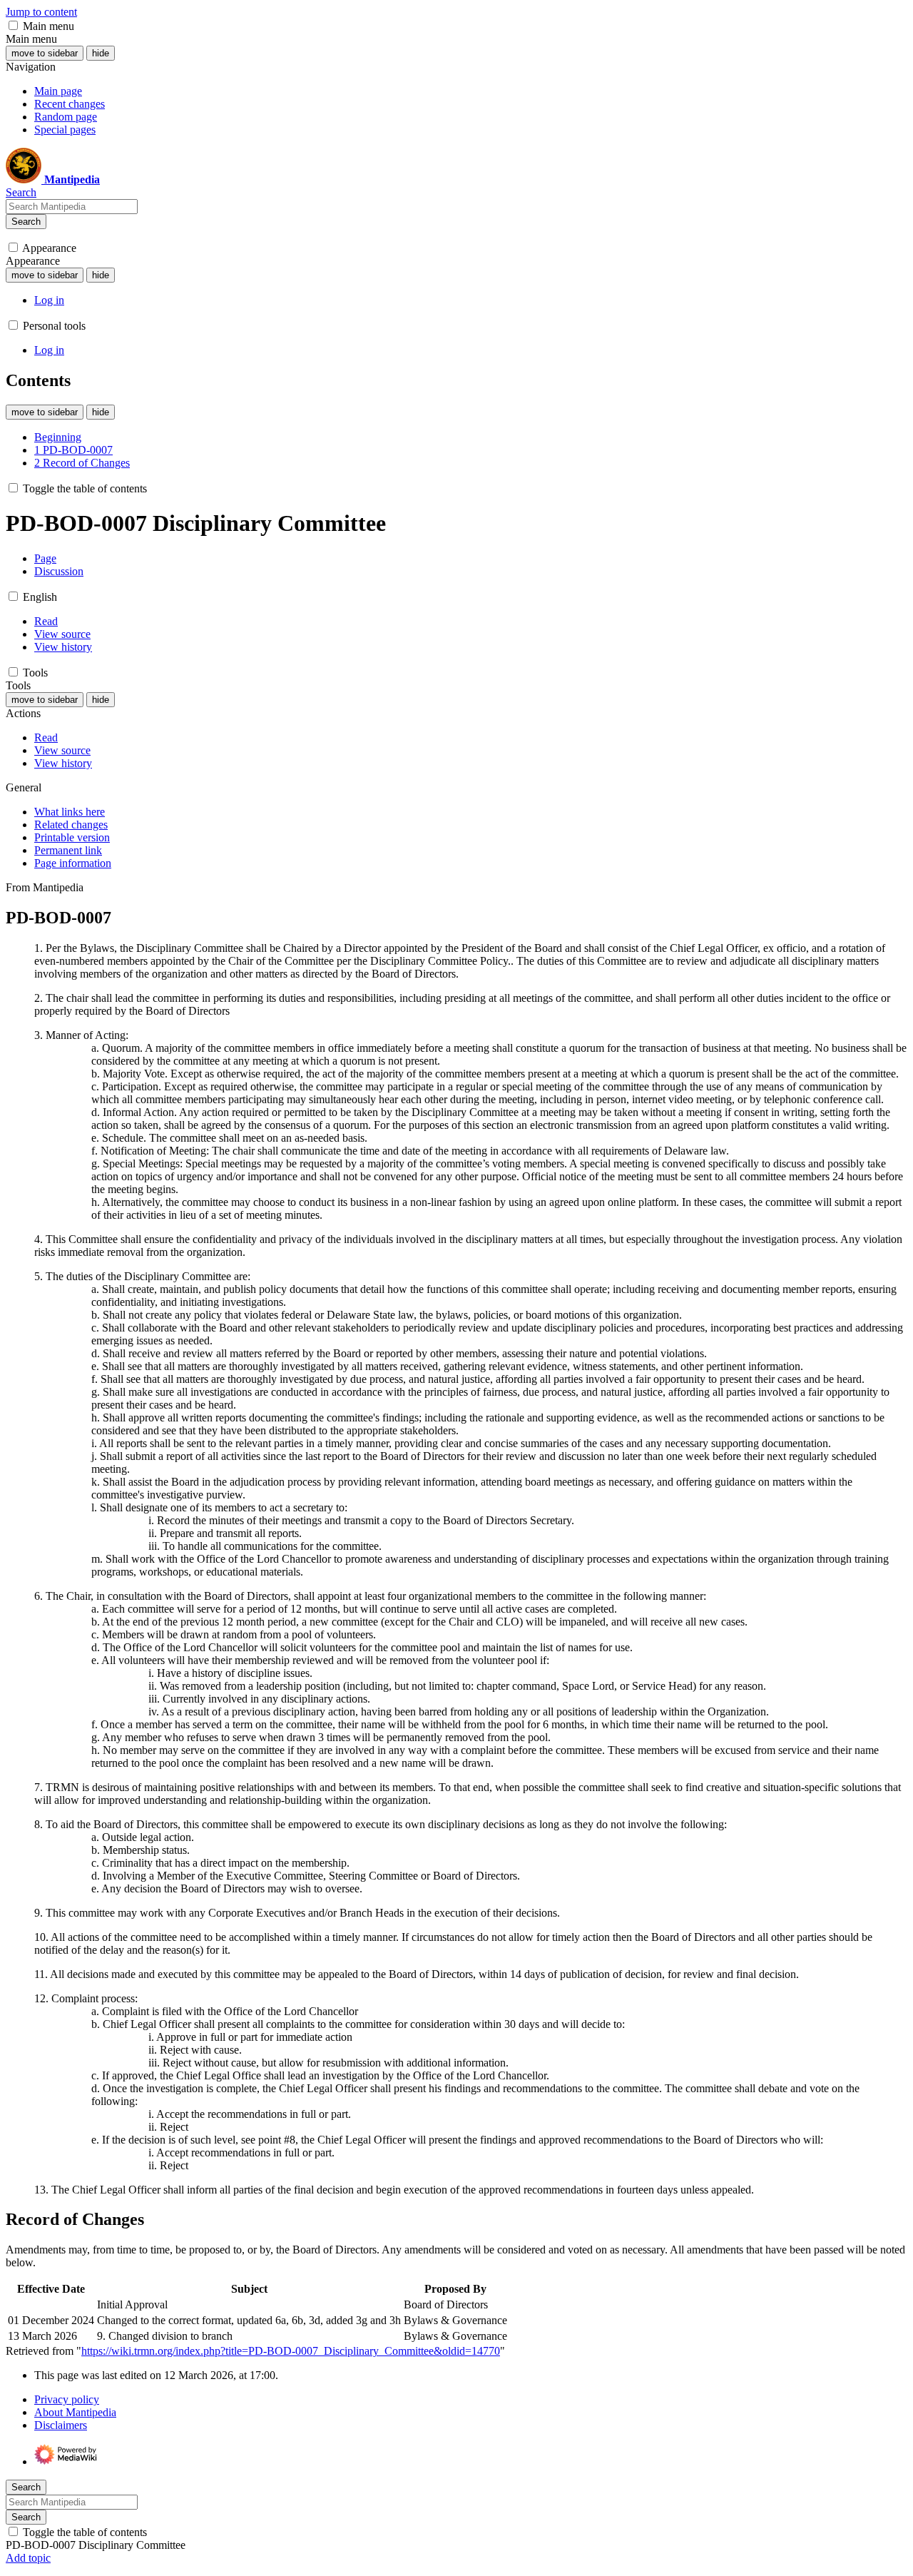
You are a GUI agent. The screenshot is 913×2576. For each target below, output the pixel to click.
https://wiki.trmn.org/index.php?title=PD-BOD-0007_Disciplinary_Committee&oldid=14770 (291, 2351)
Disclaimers (61, 2425)
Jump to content (41, 12)
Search (26, 222)
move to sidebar (45, 53)
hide (101, 53)
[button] (13, 25)
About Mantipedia (75, 2412)
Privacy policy (67, 2399)
